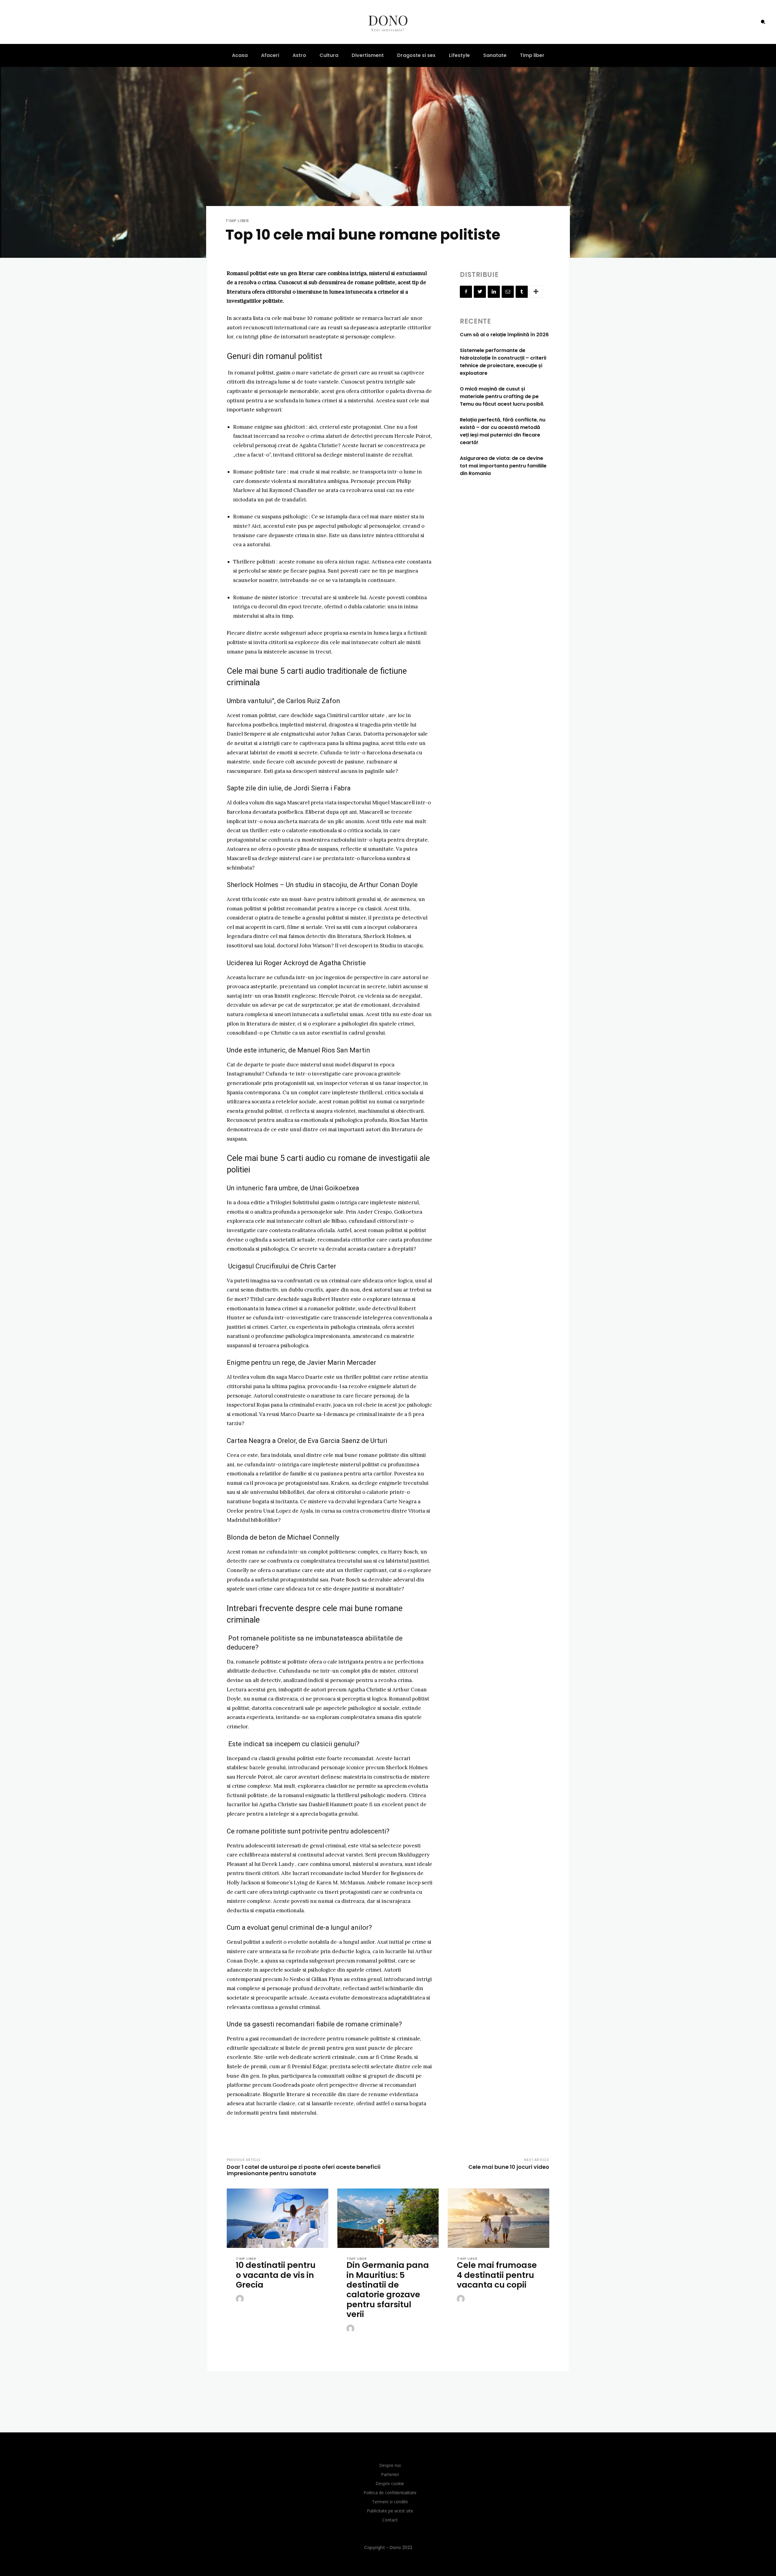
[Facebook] (466, 292)
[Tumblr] (522, 292)
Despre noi (390, 2465)
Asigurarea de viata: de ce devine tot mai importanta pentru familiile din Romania (503, 466)
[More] (536, 292)
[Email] (508, 292)
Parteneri (390, 2474)
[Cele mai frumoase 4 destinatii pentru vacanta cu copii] (498, 2219)
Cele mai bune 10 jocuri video (509, 2167)
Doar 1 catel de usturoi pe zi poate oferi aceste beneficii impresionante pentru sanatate (304, 2170)
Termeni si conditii (390, 2502)
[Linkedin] (494, 292)
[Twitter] (480, 292)
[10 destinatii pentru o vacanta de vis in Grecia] (278, 2219)
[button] (763, 22)
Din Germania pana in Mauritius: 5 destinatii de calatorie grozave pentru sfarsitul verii (388, 2290)
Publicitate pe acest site (390, 2511)
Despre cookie (390, 2483)
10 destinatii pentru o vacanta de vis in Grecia (276, 2275)
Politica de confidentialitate (390, 2493)
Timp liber (237, 221)
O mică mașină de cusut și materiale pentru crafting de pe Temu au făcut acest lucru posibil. (502, 396)
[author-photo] (241, 2299)
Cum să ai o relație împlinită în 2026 (504, 335)
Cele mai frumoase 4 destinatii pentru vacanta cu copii (497, 2275)
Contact (390, 2520)
